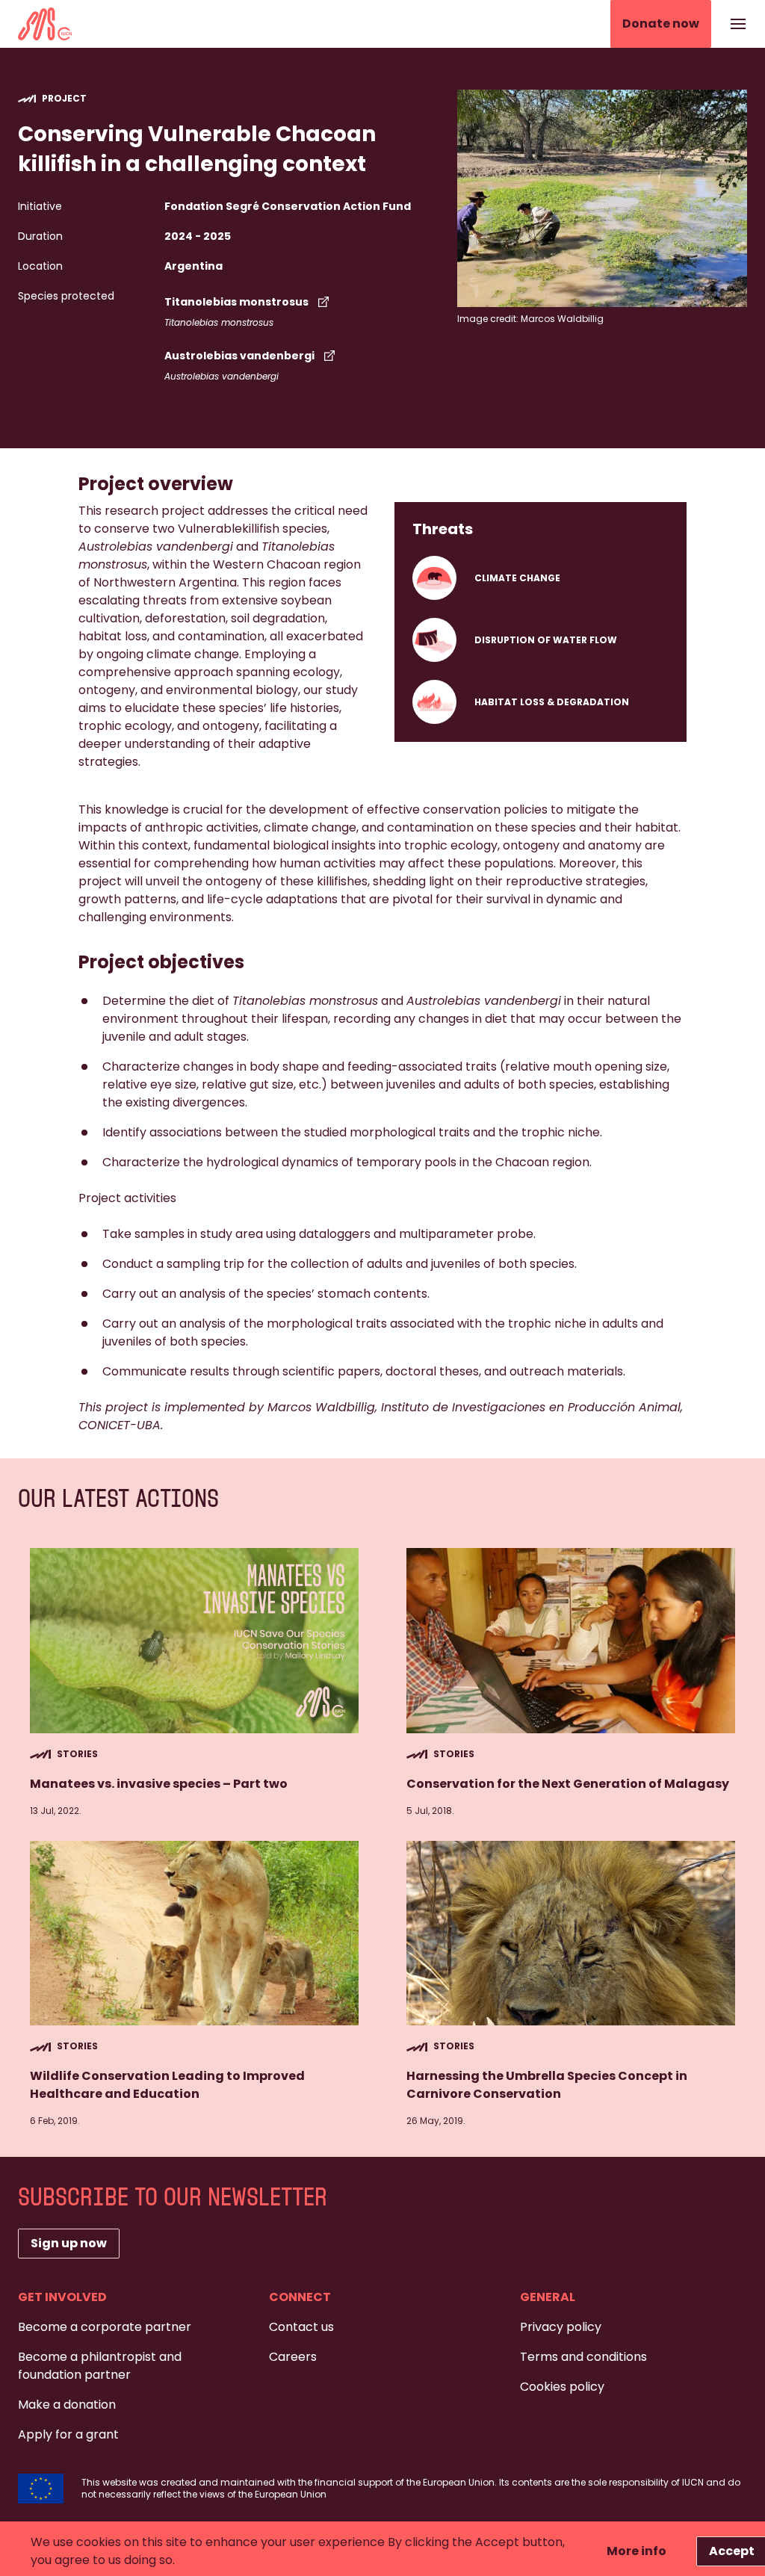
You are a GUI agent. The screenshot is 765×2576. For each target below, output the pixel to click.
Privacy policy (561, 2327)
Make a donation (67, 2405)
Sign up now (69, 2243)
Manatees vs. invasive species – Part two (159, 1784)
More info (637, 2551)
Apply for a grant (68, 2434)
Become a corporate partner (105, 2327)
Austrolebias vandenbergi (239, 356)
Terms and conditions (583, 2357)
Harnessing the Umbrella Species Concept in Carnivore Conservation (547, 2085)
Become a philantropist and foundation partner (100, 2366)
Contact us (301, 2327)
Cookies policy (562, 2387)
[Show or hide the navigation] (738, 24)
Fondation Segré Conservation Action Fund (288, 206)
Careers (293, 2357)
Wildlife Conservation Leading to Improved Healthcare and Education (167, 2085)
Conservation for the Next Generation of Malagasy (568, 1784)
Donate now (661, 24)
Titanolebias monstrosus (236, 302)
